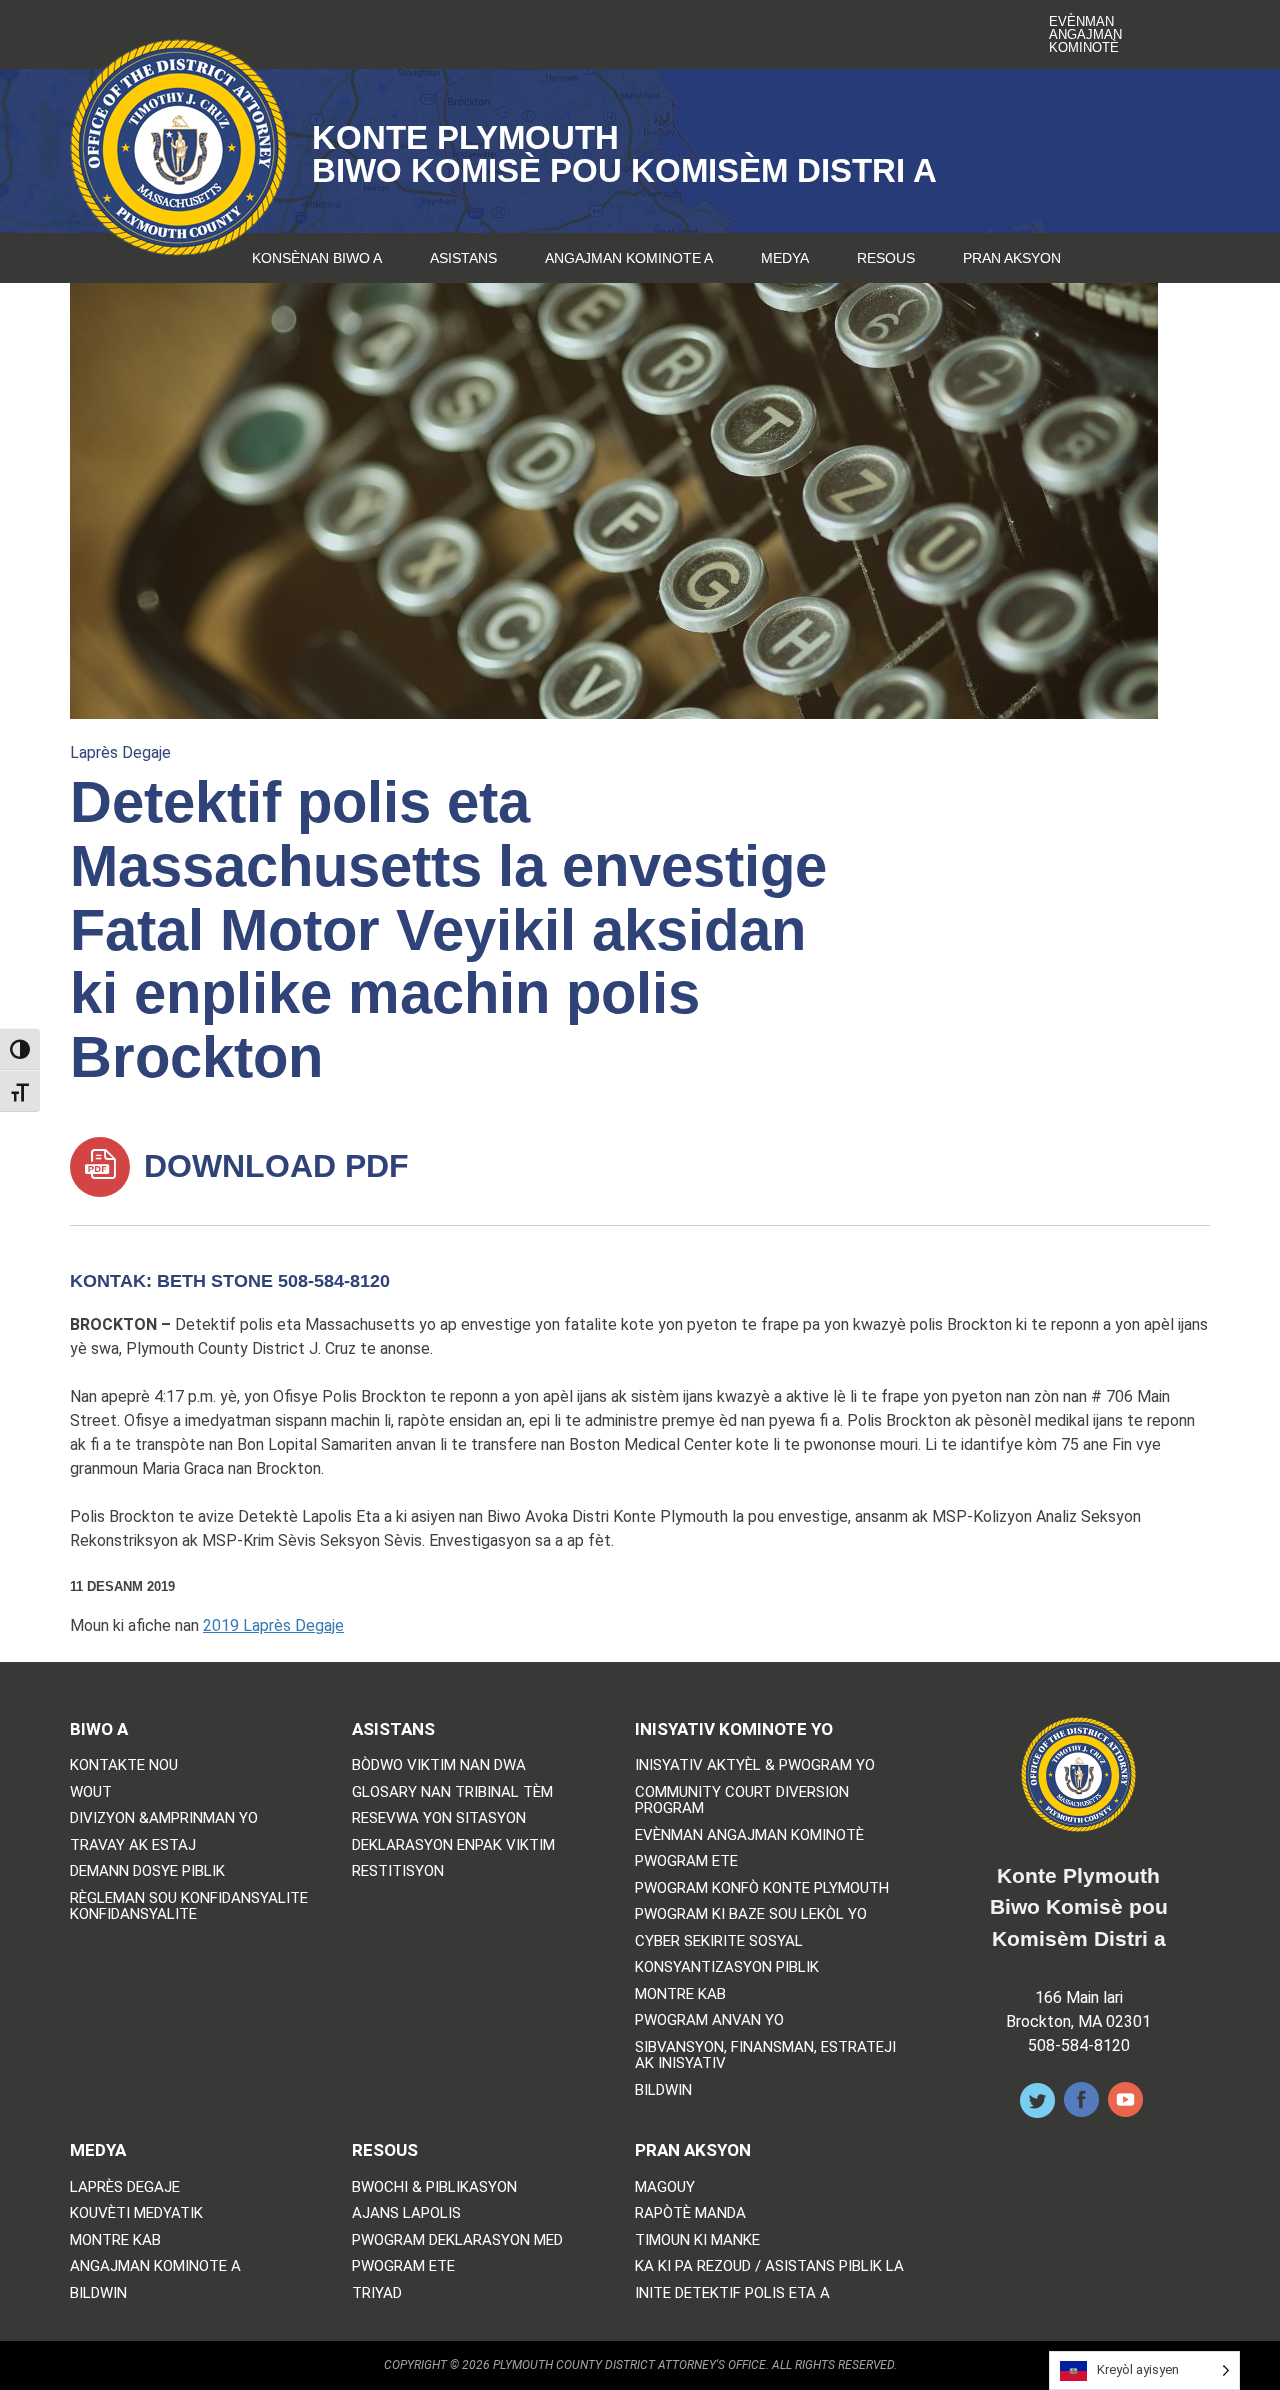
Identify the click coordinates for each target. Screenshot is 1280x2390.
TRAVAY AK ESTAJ (133, 1845)
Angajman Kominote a (629, 258)
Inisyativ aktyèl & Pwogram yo (755, 1765)
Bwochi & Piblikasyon (434, 2187)
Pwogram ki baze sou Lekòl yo (751, 1914)
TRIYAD (377, 2293)
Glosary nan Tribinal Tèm (452, 1792)
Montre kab (680, 1994)
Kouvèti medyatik (136, 2213)
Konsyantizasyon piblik (727, 1967)
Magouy (665, 2187)
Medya (785, 258)
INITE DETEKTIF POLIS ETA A (732, 2293)
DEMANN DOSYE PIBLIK (147, 1871)
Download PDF (272, 1166)
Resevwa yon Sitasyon (439, 1818)
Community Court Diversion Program (742, 1800)
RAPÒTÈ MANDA (690, 2213)
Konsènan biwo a (317, 258)
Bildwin (663, 2090)
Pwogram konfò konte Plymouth (762, 1888)
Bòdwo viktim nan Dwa (439, 1765)
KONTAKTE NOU (124, 1765)
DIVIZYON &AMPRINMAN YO (164, 1818)
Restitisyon (398, 1871)
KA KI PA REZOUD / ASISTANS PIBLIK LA (769, 2266)
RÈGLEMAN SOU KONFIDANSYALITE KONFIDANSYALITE (189, 1906)
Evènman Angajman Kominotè (1085, 34)
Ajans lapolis (406, 2213)
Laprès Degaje (120, 752)
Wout (91, 1792)
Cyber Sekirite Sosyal (719, 1941)
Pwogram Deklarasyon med (457, 2240)
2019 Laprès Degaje (273, 1625)
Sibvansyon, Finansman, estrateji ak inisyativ (765, 2055)
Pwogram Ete (686, 1861)
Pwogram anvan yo (709, 2020)
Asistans (463, 258)
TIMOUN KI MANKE (697, 2240)
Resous (886, 258)
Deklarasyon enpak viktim (453, 1845)
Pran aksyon (1012, 258)
